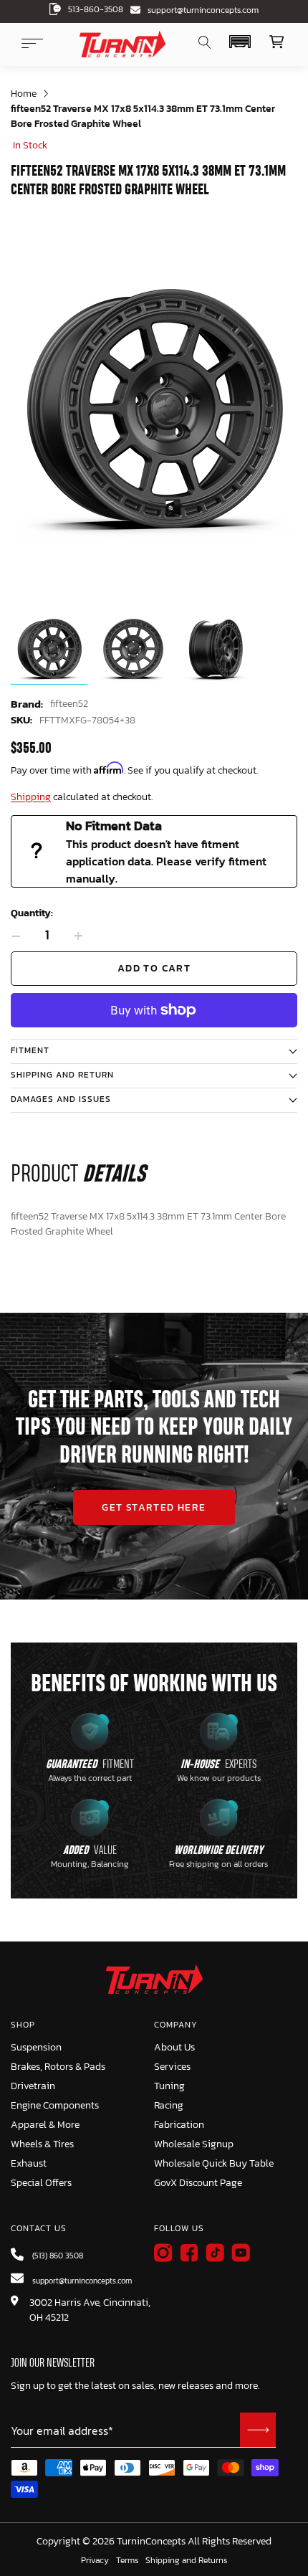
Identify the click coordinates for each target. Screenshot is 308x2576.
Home (24, 94)
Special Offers (41, 2183)
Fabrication (179, 2125)
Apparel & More (45, 2125)
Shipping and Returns (186, 2561)
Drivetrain (33, 2086)
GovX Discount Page (198, 2183)
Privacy (95, 2561)
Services (172, 2067)
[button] (240, 42)
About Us (174, 2047)
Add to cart (154, 968)
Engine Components (55, 2105)
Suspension (36, 2047)
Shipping (31, 797)
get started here (154, 1507)
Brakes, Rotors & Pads (58, 2067)
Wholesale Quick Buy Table (214, 2163)
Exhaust (29, 2163)
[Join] (258, 2430)
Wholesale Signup (194, 2144)
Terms (127, 2561)
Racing (169, 2105)
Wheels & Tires (42, 2144)
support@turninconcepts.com (203, 10)
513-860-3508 (96, 9)
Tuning (169, 2086)
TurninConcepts (151, 2542)
